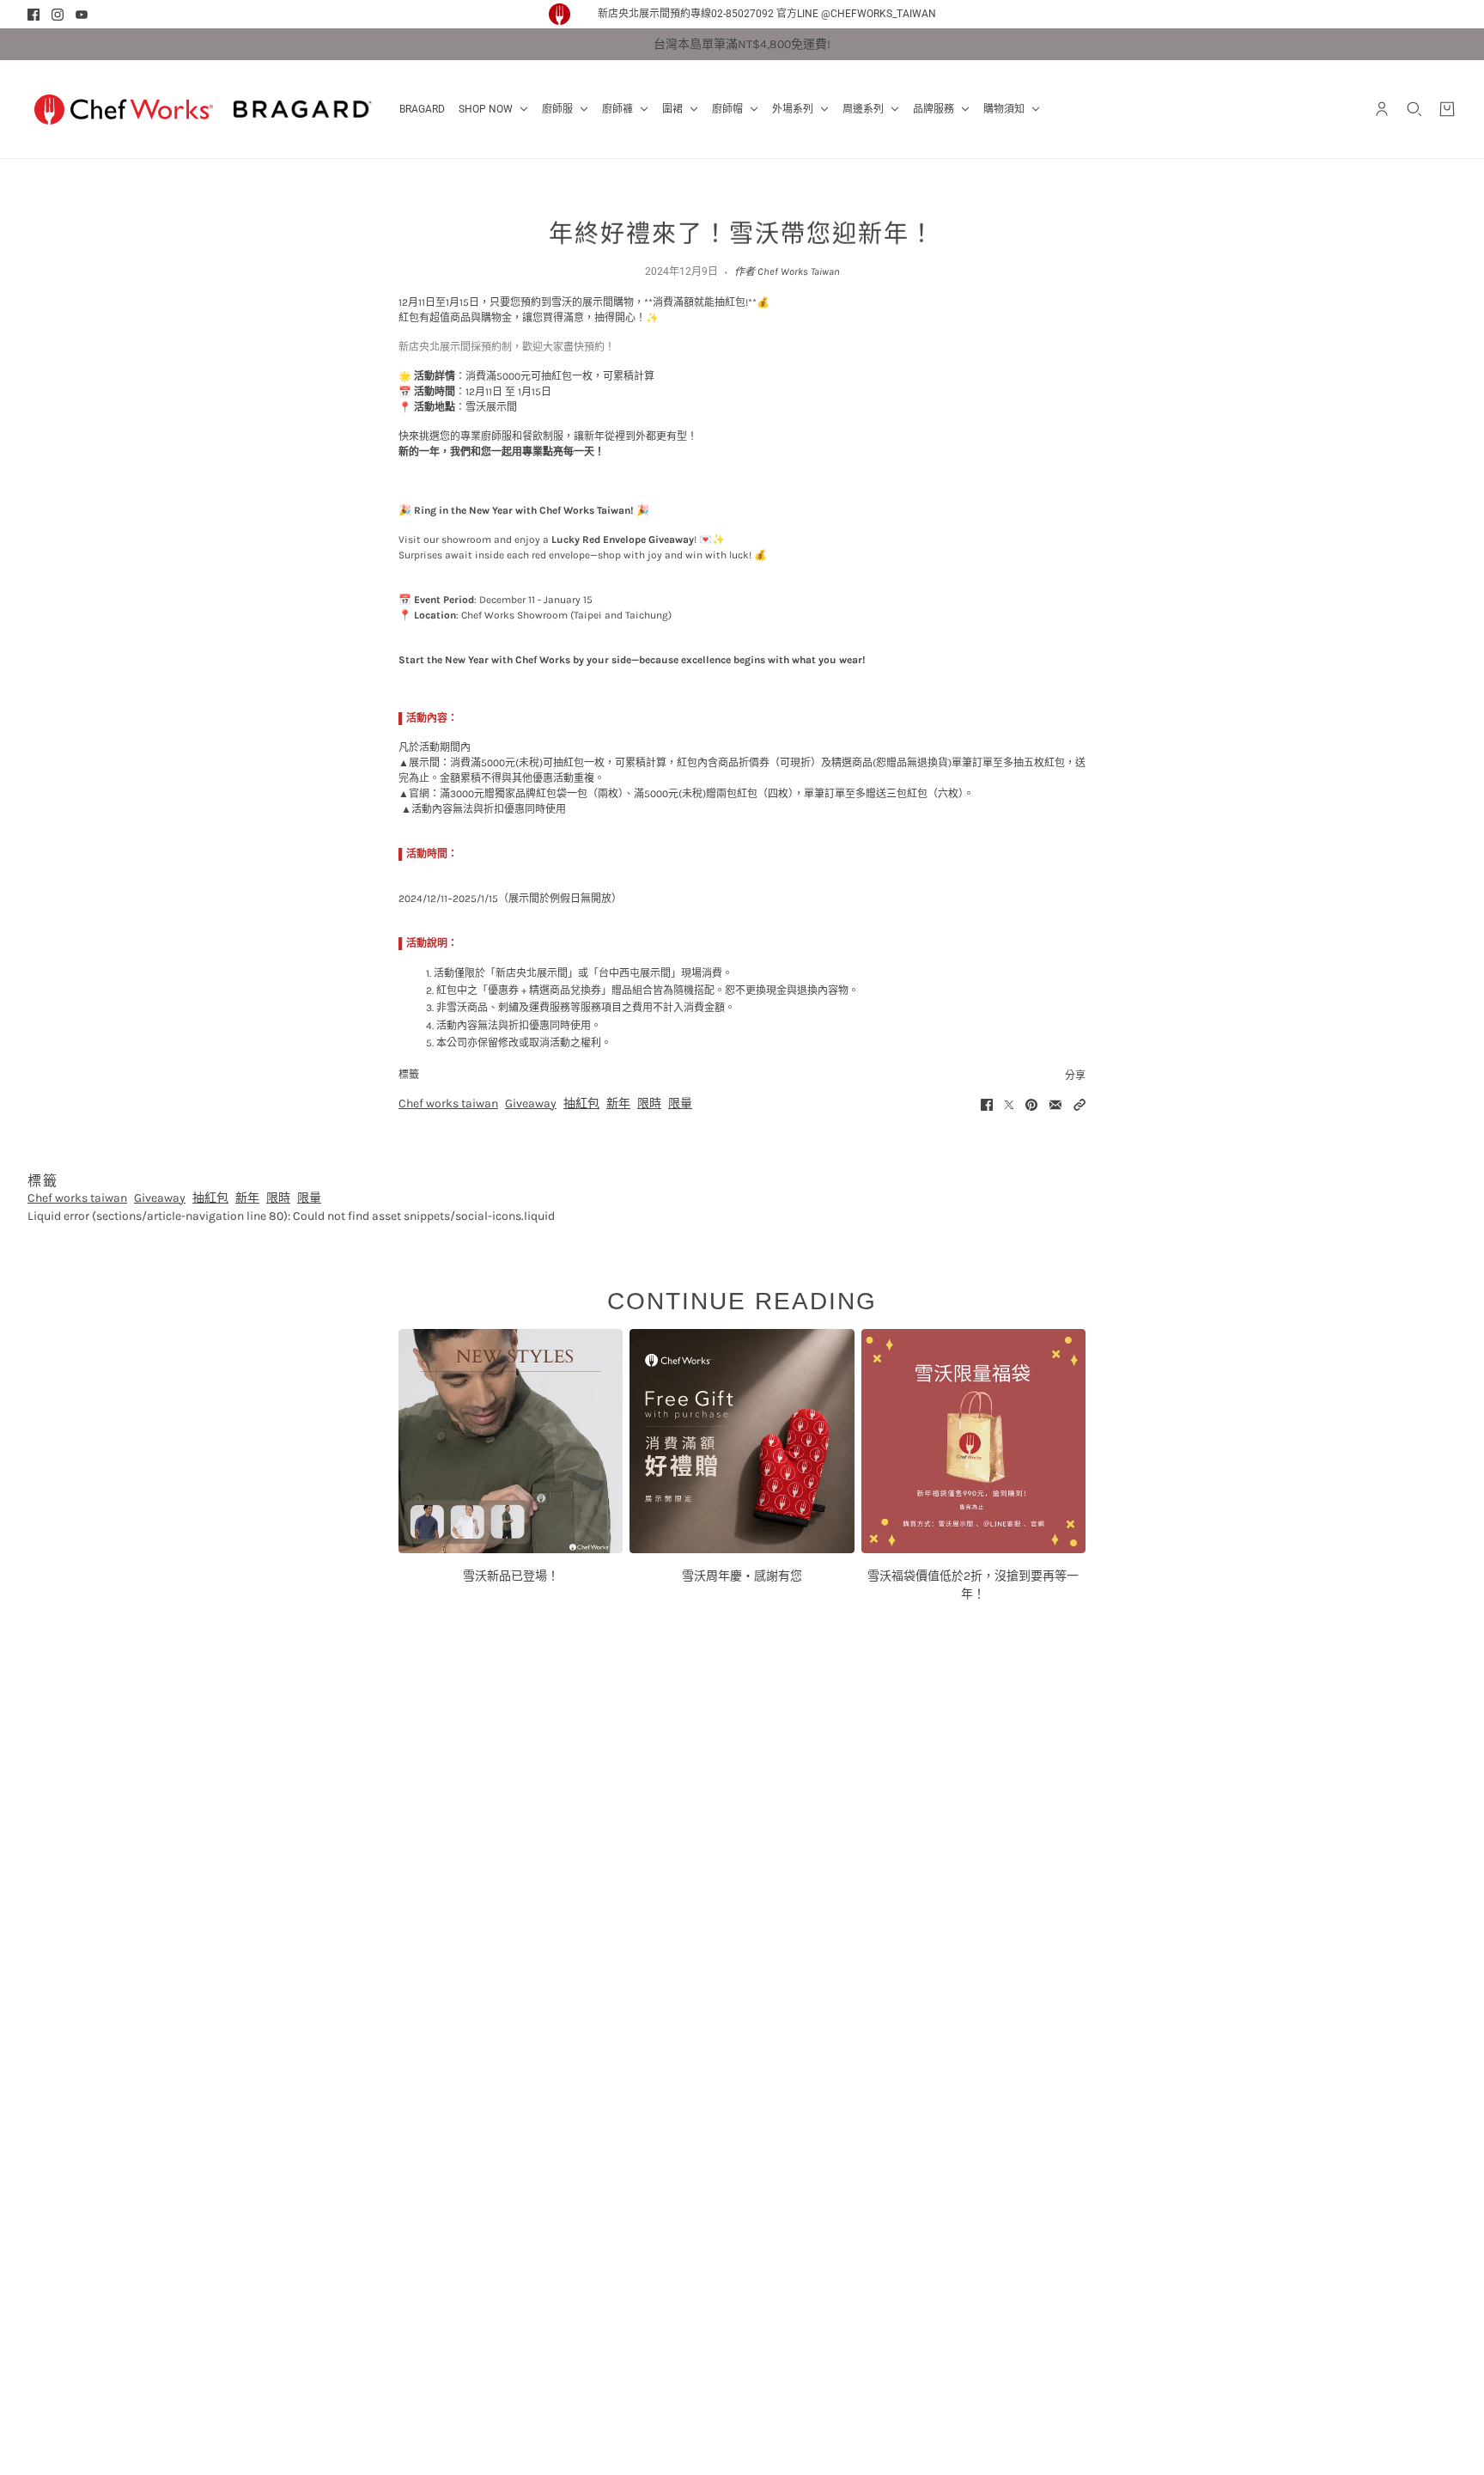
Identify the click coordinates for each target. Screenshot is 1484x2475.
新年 (618, 1103)
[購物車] (1447, 109)
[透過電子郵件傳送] (1055, 1105)
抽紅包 (581, 1103)
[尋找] (1414, 109)
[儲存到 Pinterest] (1031, 1105)
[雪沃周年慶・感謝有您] (742, 1441)
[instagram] (58, 15)
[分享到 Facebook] (987, 1105)
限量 (680, 1103)
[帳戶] (1382, 109)
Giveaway (531, 1103)
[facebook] (33, 15)
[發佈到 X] (1009, 1105)
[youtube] (82, 15)
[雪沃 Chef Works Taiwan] (124, 109)
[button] (1080, 1105)
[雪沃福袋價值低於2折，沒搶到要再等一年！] (973, 1441)
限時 (649, 1103)
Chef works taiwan (448, 1103)
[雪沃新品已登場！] (511, 1441)
